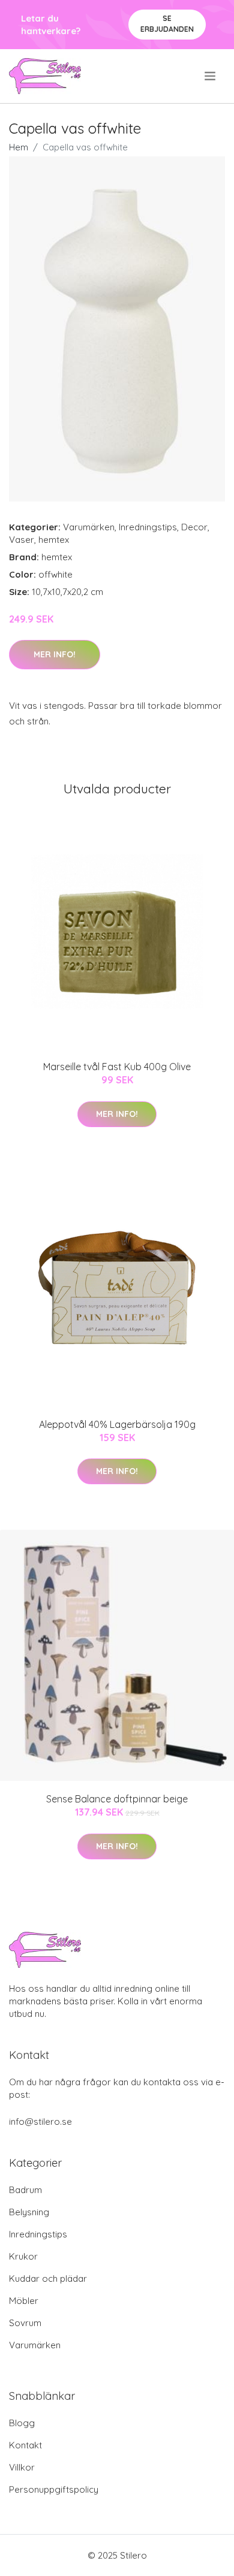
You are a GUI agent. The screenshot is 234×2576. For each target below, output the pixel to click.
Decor (194, 527)
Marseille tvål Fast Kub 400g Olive (117, 1067)
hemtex (54, 540)
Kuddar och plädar (48, 2278)
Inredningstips (148, 527)
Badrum (25, 2190)
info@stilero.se (40, 2121)
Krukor (23, 2256)
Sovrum (25, 2323)
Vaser (22, 540)
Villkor (22, 2467)
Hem (19, 147)
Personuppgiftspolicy (54, 2489)
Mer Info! (55, 654)
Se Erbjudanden (167, 24)
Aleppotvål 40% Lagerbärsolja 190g (117, 1424)
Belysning (29, 2212)
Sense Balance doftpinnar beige (117, 1799)
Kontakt (25, 2445)
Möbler (24, 2301)
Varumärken (89, 527)
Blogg (22, 2423)
